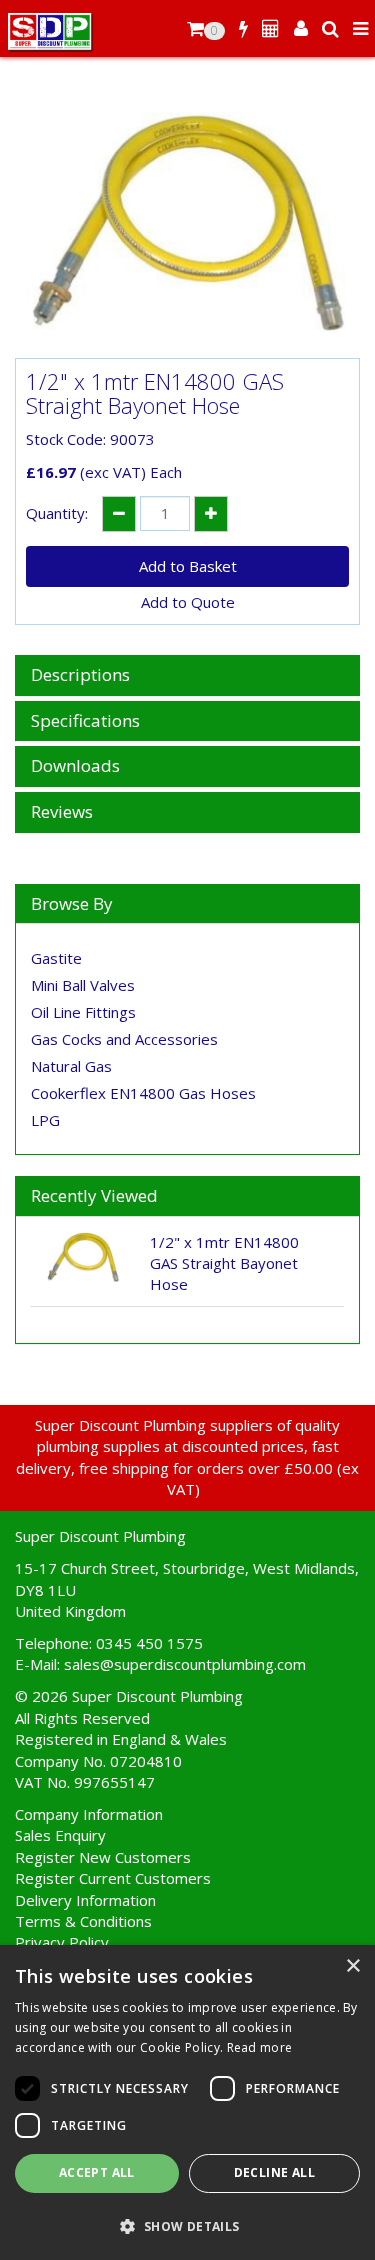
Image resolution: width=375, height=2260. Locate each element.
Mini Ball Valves (83, 985)
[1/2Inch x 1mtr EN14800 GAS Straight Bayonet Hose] (187, 222)
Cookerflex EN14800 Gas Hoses (143, 1093)
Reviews (62, 812)
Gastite (56, 958)
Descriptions (80, 675)
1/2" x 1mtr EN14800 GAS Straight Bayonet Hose (224, 1263)
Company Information (89, 1814)
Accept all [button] (97, 2172)
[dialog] (187, 2102)
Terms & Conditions (83, 1921)
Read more (260, 2047)
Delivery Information (85, 1900)
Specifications (85, 721)
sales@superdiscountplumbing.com (185, 1664)
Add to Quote (188, 602)
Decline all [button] (274, 2172)
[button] (187, 2225)
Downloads (75, 766)
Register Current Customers (113, 1878)
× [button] (352, 1966)
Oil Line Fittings (83, 1012)
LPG (45, 1120)
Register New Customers (103, 1857)
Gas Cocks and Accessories (124, 1039)
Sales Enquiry (60, 1835)
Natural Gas (71, 1066)
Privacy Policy (62, 1942)
